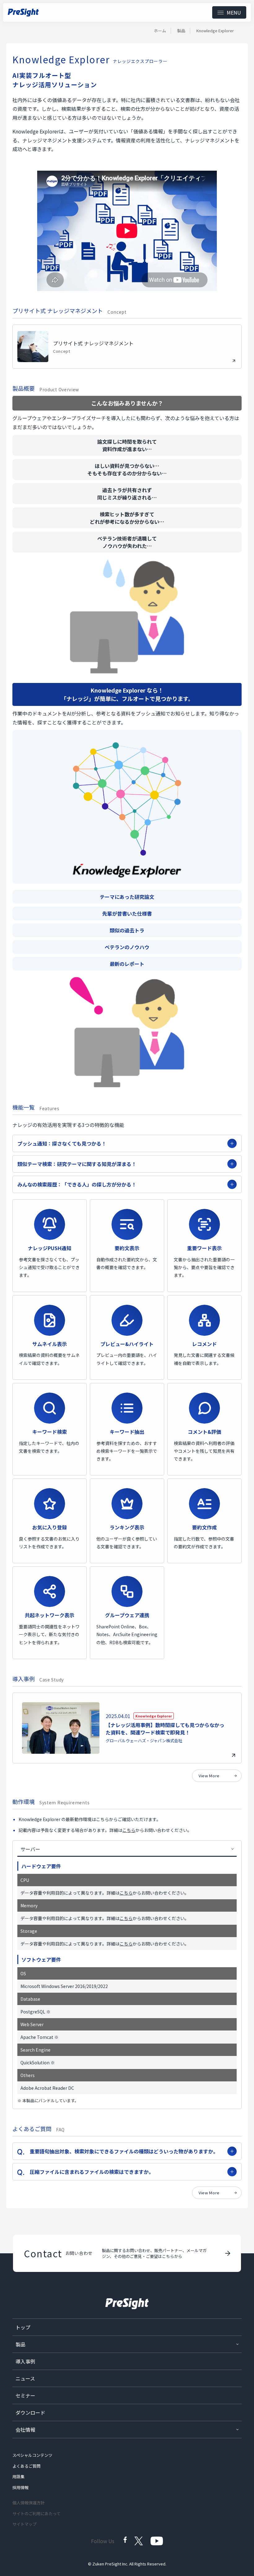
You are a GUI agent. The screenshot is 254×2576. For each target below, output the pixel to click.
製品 (181, 31)
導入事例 (25, 2361)
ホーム (160, 31)
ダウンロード (30, 2412)
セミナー (25, 2395)
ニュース (25, 2378)
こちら (129, 1830)
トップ (23, 2327)
